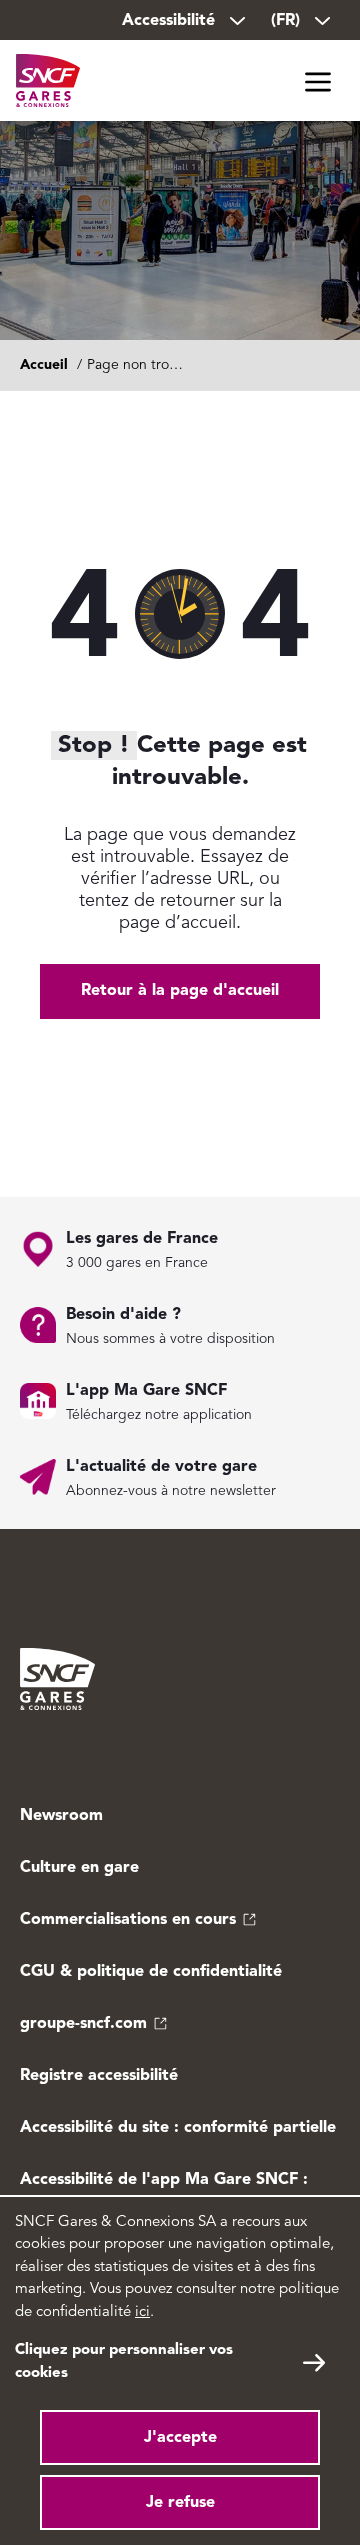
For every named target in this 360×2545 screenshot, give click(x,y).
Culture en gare (79, 1868)
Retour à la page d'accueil (180, 991)
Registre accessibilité (99, 2076)
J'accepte (180, 2438)
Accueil (44, 365)
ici (142, 2312)
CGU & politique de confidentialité (151, 1972)
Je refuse (180, 2503)
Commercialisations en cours (128, 1920)
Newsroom (61, 1816)
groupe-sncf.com (83, 2024)
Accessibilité (168, 21)
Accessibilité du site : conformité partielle (178, 2128)
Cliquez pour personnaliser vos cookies (124, 2362)
